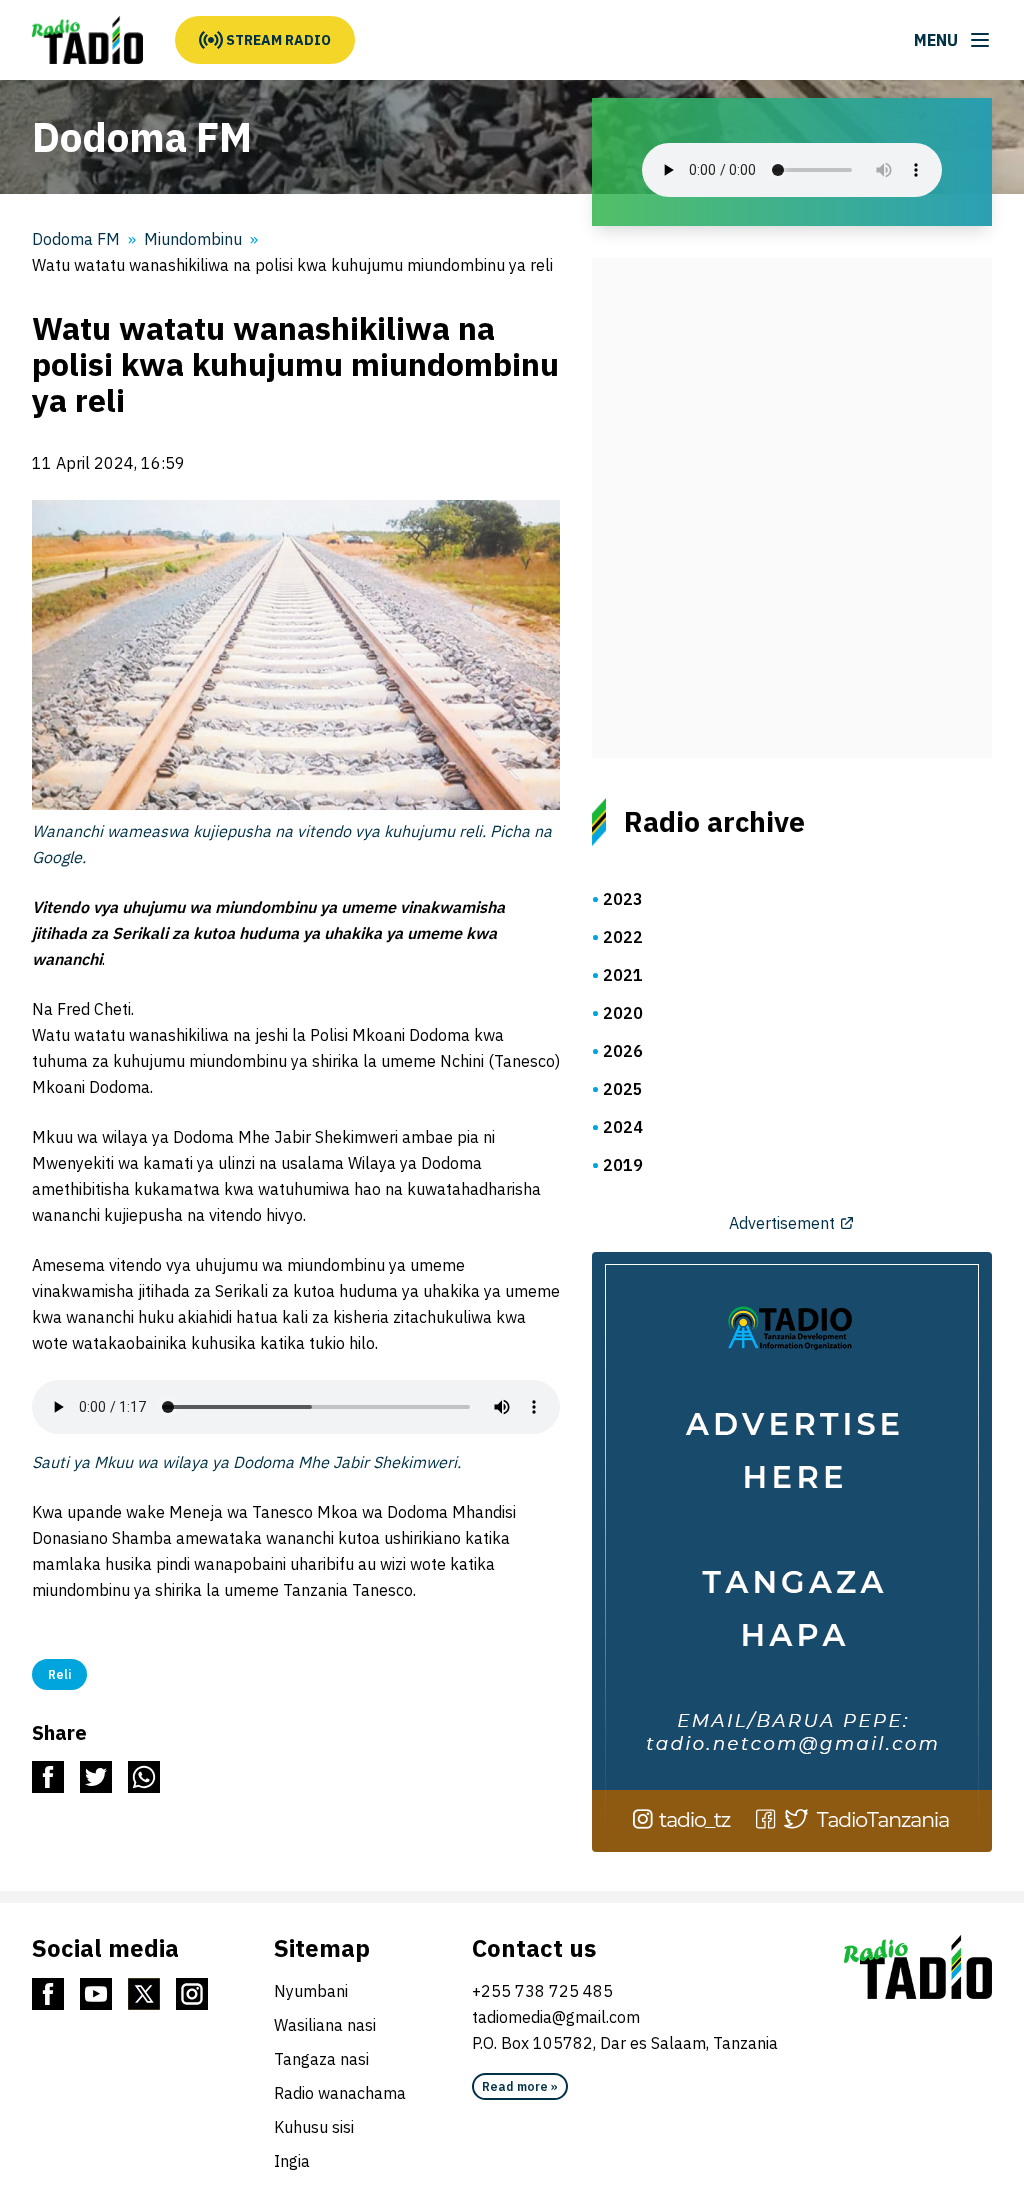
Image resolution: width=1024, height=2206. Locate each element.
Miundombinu (193, 239)
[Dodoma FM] (87, 40)
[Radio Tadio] (918, 1967)
